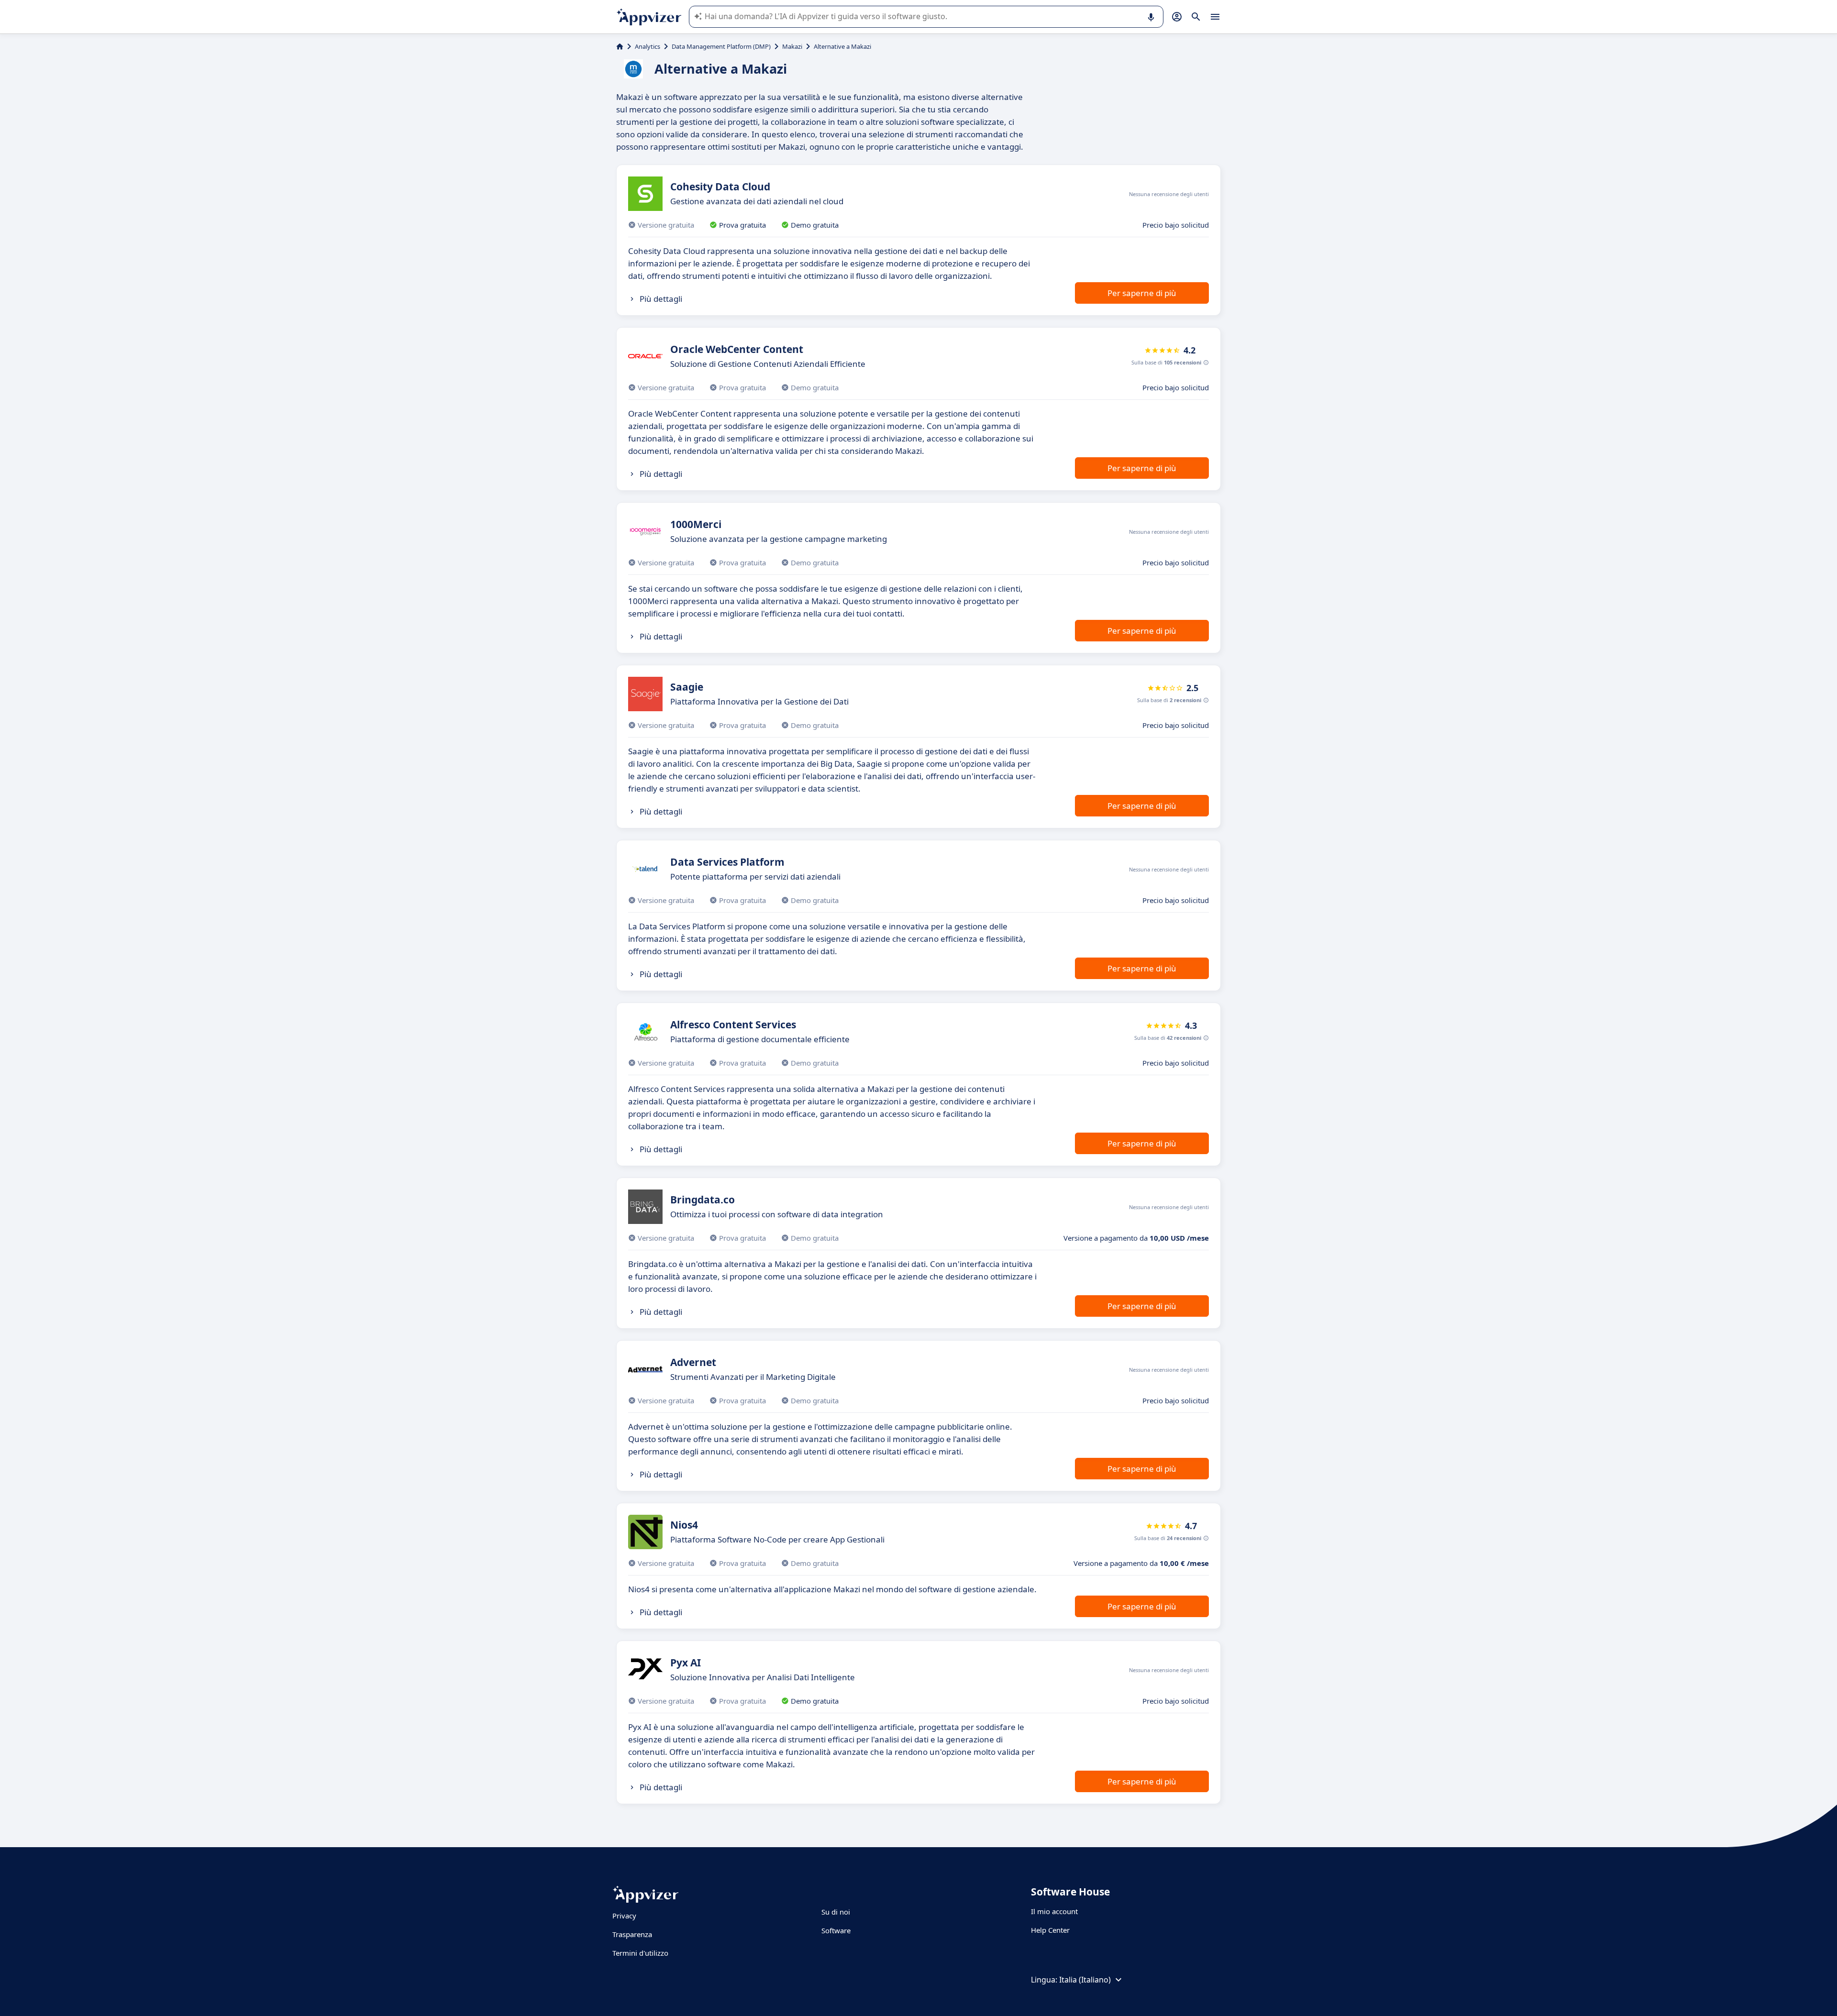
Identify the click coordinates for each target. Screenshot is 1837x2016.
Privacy (624, 1916)
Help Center (1050, 1930)
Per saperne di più (1142, 293)
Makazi (792, 46)
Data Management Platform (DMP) (721, 46)
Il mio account (1054, 1911)
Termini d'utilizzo (640, 1953)
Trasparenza (632, 1934)
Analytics (647, 46)
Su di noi (836, 1912)
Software (836, 1930)
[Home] (620, 46)
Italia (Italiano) (1085, 1980)
